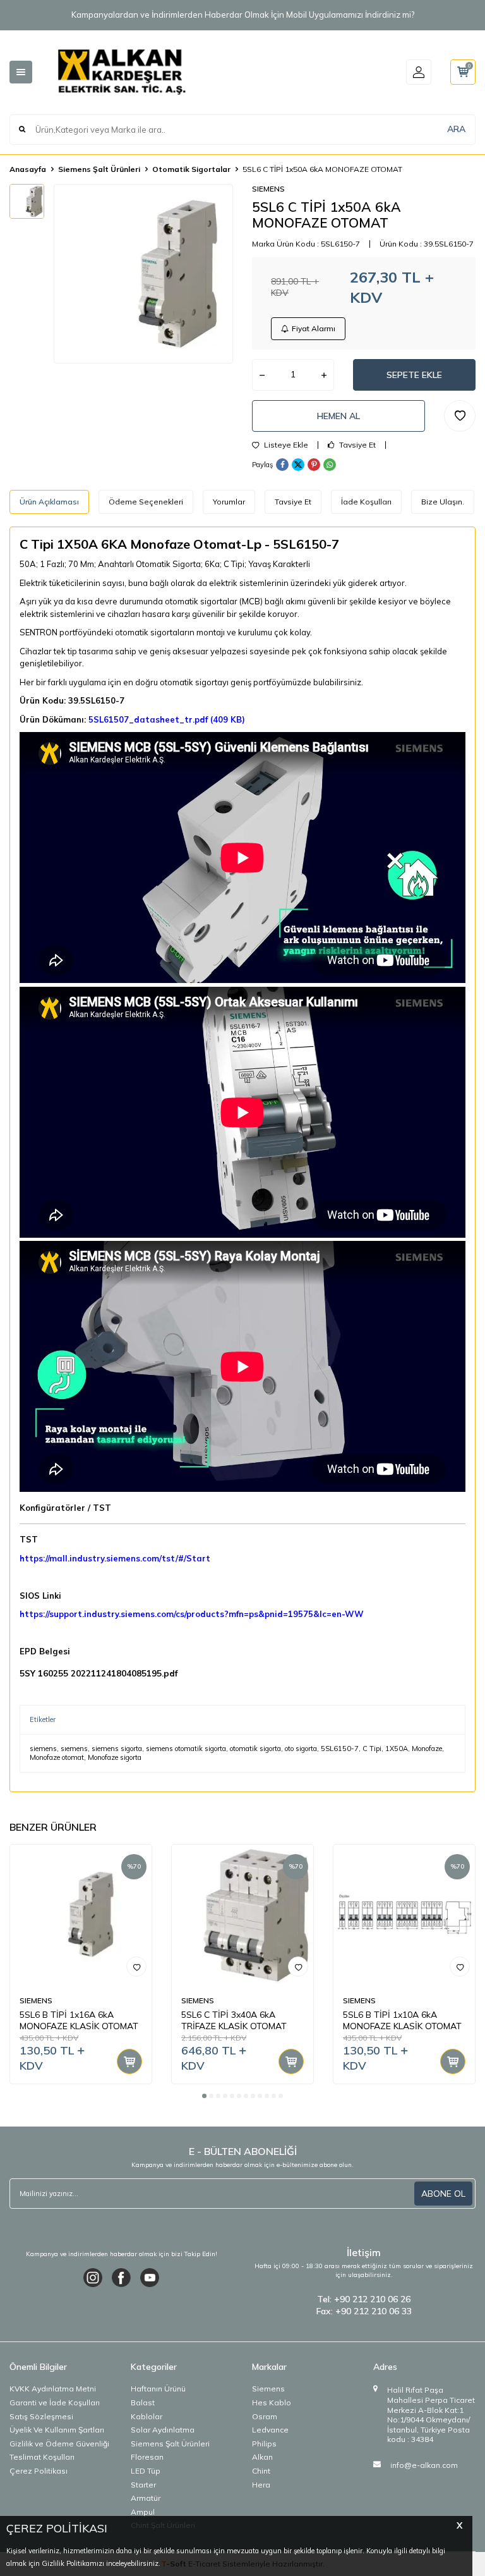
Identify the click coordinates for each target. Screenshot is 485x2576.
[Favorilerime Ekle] (136, 1967)
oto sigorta (301, 1749)
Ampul (143, 2512)
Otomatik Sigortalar (191, 169)
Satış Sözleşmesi (41, 2416)
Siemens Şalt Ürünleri (99, 169)
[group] (143, 274)
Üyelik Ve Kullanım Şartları (57, 2430)
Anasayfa (28, 169)
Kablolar (147, 2416)
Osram (265, 2416)
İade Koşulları (366, 502)
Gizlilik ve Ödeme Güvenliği (59, 2444)
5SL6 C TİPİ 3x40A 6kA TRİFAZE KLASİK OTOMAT (234, 2021)
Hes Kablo (272, 2402)
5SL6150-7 (340, 1749)
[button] (204, 2096)
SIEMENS (268, 189)
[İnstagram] (93, 2278)
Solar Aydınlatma (163, 2430)
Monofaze (427, 1749)
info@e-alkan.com (424, 2465)
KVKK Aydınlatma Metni (53, 2389)
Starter (143, 2485)
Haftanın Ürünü (158, 2389)
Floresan (147, 2457)
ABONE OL (443, 2194)
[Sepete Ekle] (129, 2061)
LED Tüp (146, 2471)
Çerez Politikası (39, 2471)
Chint (261, 2471)
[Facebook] (121, 2278)
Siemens (268, 2389)
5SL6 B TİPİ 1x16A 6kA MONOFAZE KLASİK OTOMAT (79, 2021)
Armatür (146, 2498)
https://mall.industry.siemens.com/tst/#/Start (115, 1558)
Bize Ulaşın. (443, 502)
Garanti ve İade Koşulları (55, 2402)
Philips (264, 2444)
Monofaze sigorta (115, 1757)
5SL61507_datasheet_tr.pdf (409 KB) (167, 719)
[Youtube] (150, 2278)
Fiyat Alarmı (314, 328)
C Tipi (372, 1749)
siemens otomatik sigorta (186, 1749)
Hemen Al (338, 416)
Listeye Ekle (285, 445)
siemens (43, 1749)
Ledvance (270, 2430)
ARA (456, 129)
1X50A (397, 1749)
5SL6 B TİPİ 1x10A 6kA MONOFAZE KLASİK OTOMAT (402, 2021)
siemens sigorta (117, 1749)
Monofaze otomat (57, 1757)
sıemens (74, 1749)
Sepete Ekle (414, 375)
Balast (143, 2402)
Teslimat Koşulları (42, 2457)
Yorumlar (229, 502)
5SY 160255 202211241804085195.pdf (99, 1673)
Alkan (262, 2457)
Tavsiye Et (356, 445)
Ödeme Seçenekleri (146, 502)
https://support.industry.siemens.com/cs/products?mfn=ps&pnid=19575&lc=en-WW (192, 1614)
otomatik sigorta (255, 1749)
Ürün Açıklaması (49, 502)
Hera (261, 2485)
